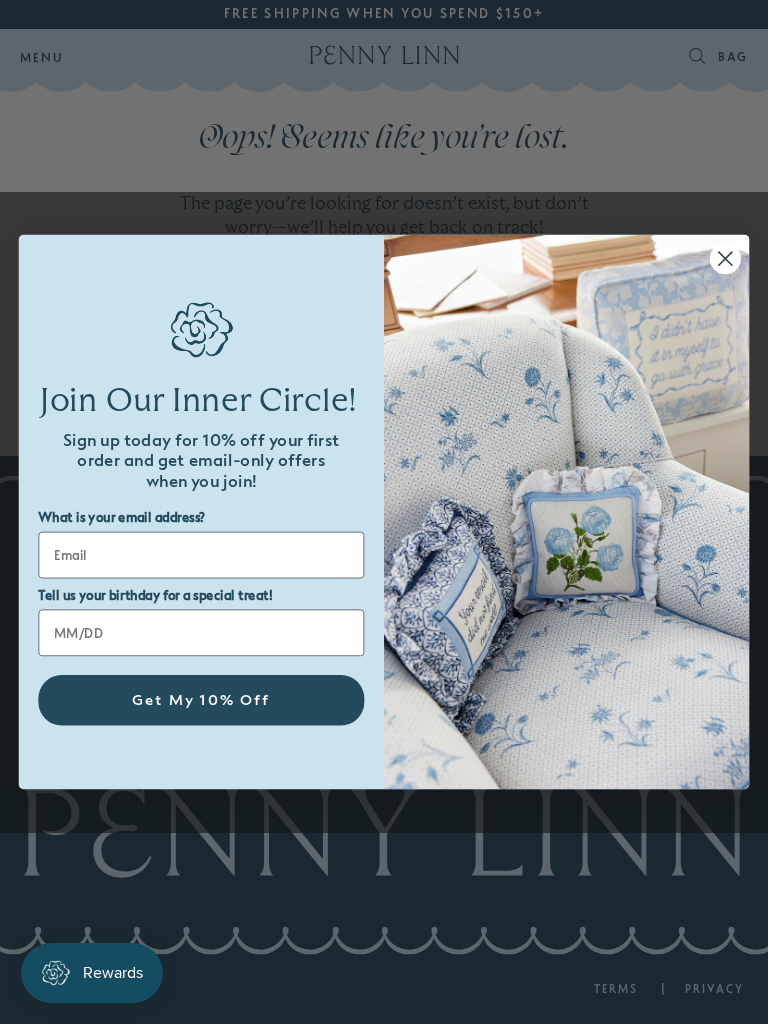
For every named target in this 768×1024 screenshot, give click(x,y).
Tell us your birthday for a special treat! (155, 596)
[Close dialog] (725, 258)
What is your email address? (121, 518)
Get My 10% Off (201, 700)
